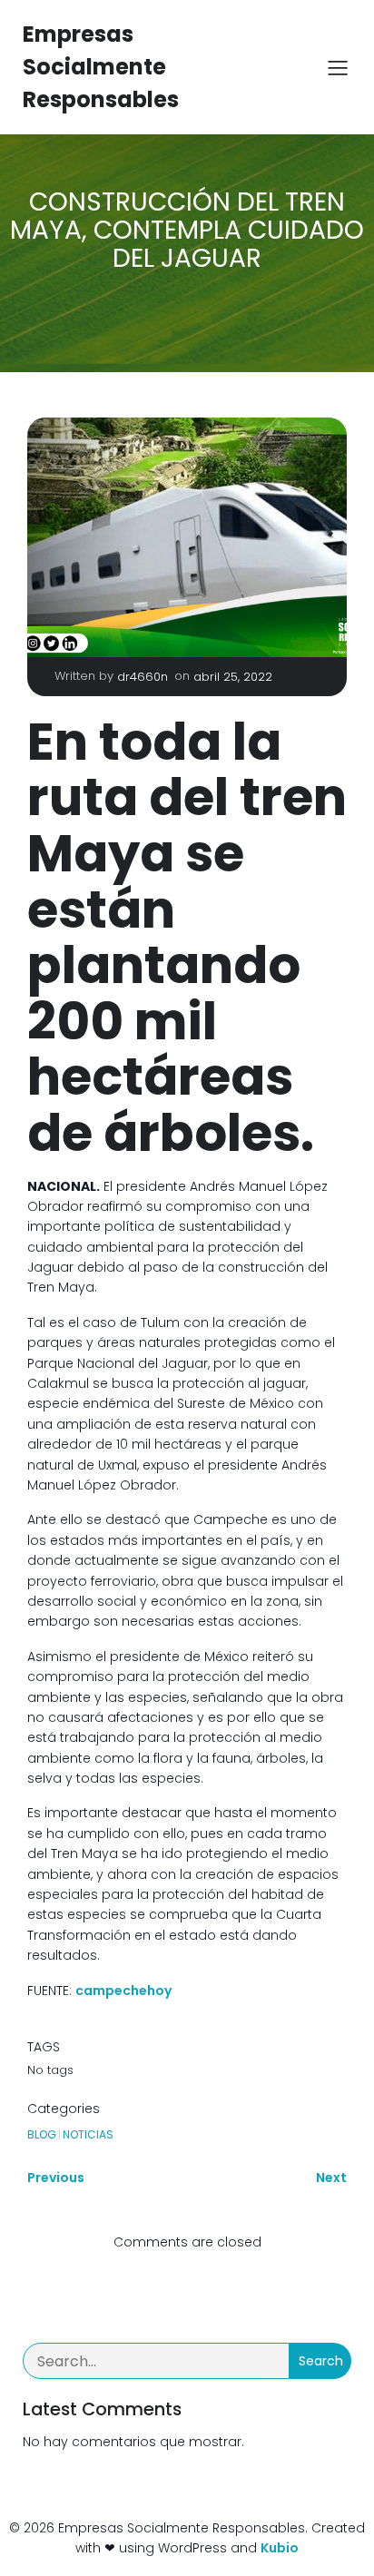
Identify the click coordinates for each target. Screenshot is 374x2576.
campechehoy (123, 1991)
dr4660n (143, 677)
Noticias (88, 2134)
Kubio (280, 2548)
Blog (42, 2134)
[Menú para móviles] (338, 67)
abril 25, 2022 (233, 677)
